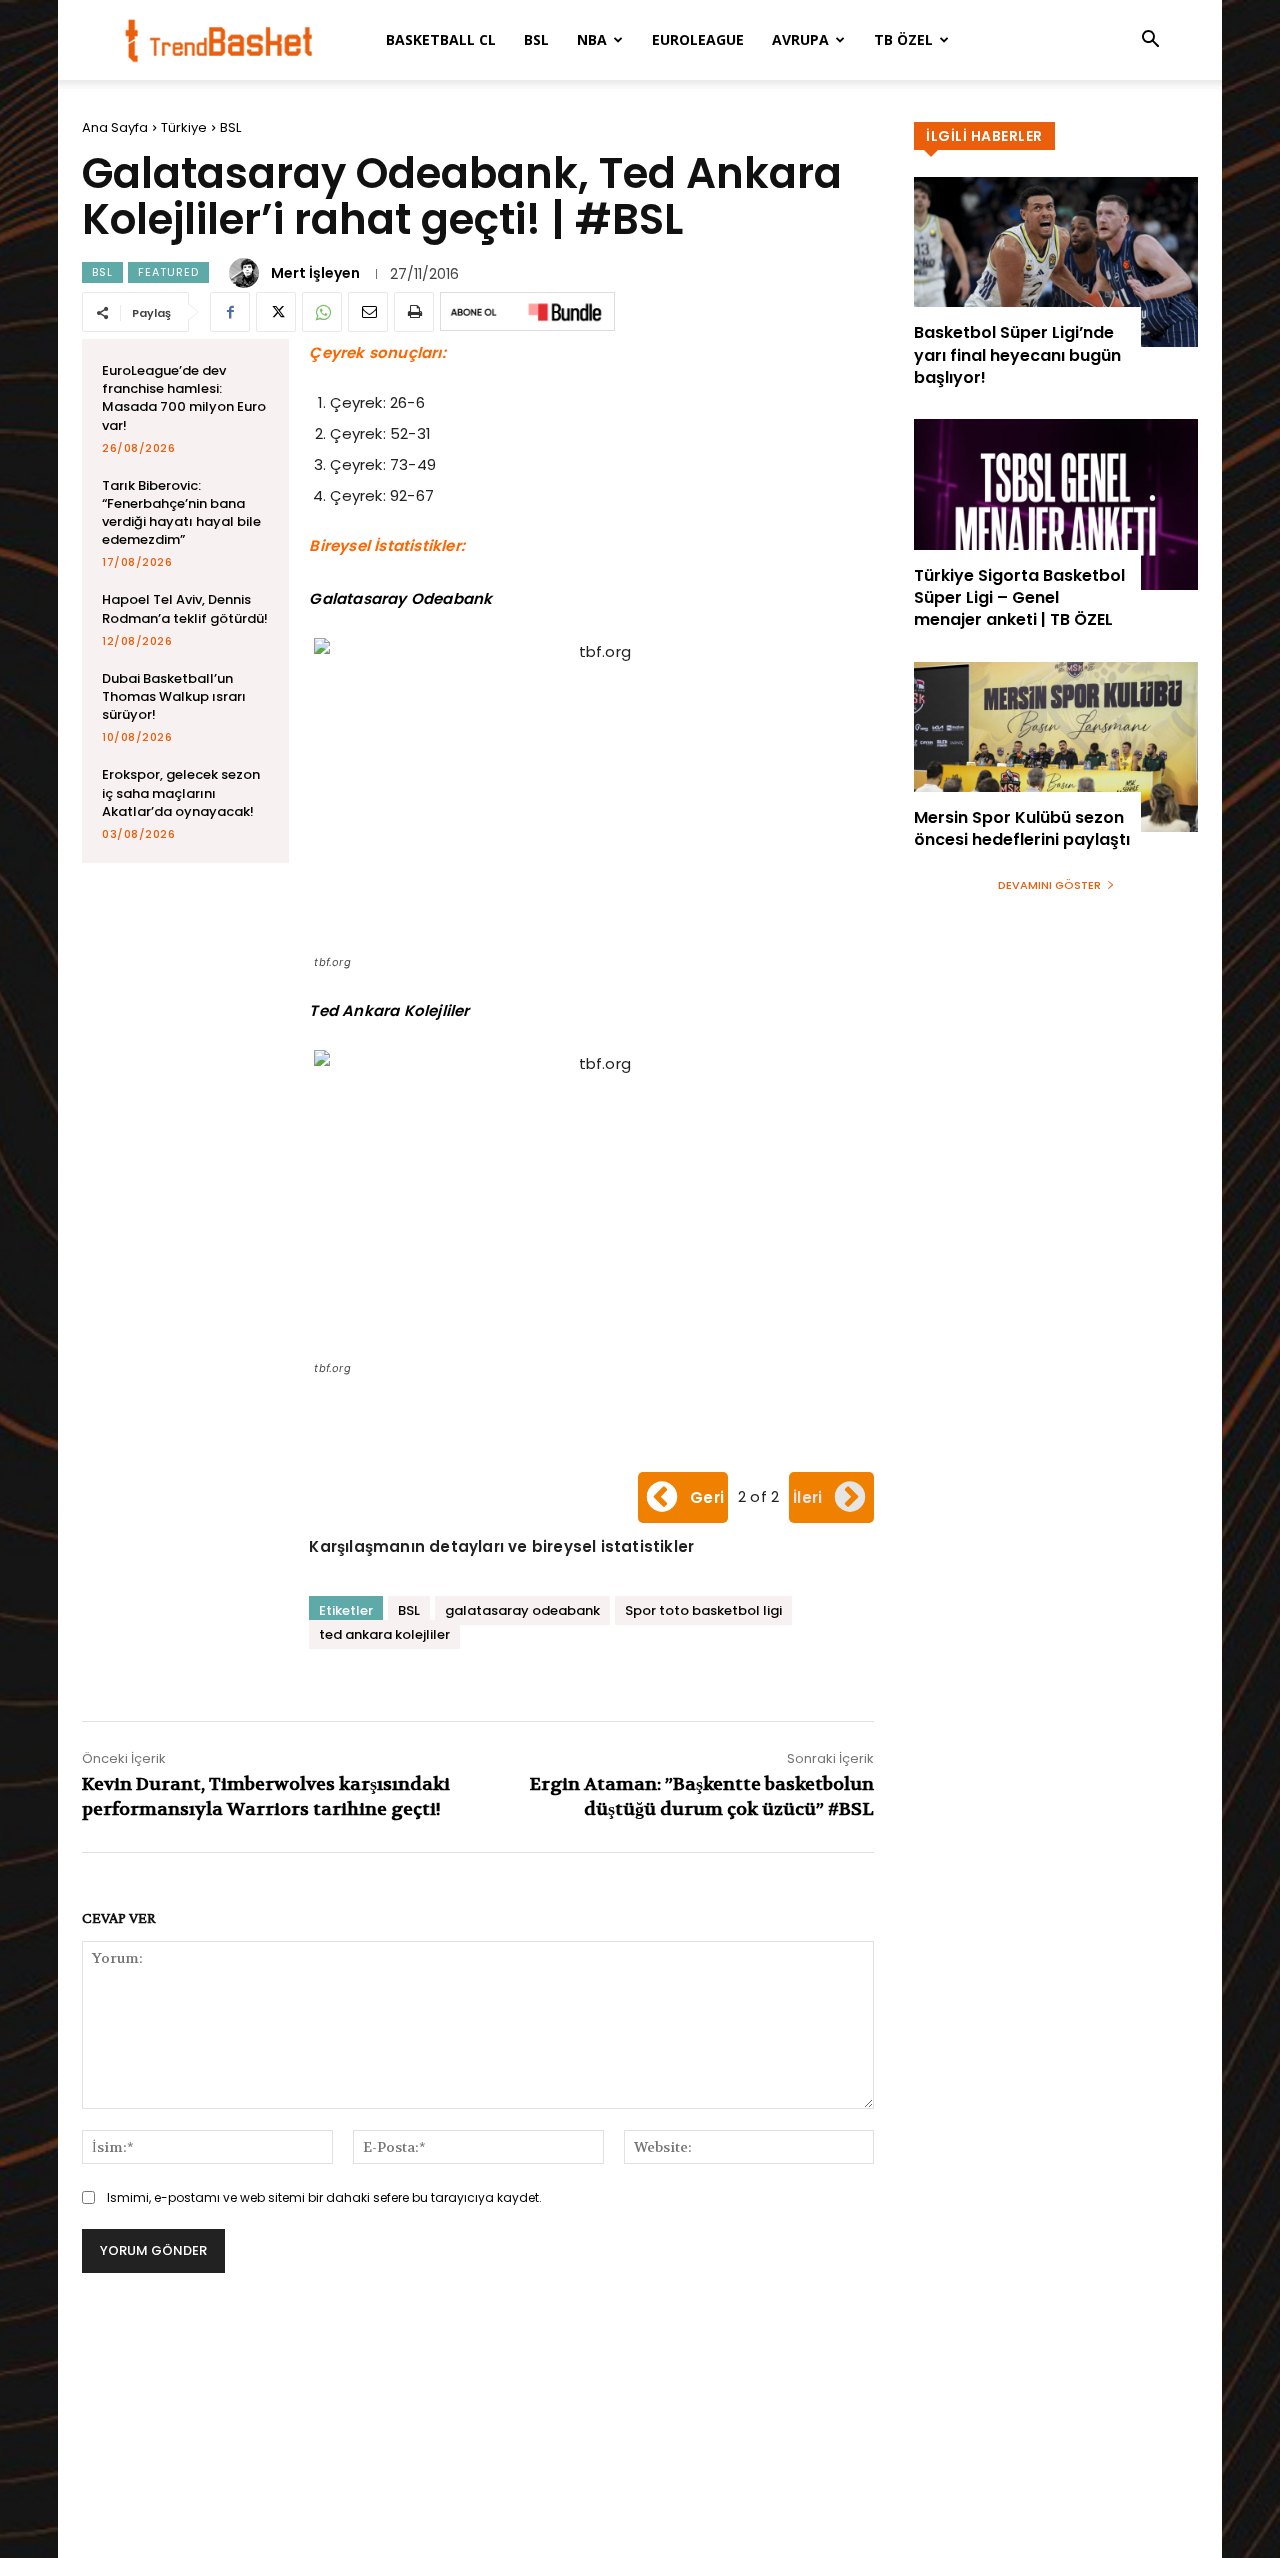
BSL (536, 39)
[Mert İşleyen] (247, 273)
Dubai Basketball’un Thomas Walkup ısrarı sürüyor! (174, 696)
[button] (1150, 41)
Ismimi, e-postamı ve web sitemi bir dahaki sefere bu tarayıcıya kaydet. (324, 2197)
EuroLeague (698, 39)
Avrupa (800, 39)
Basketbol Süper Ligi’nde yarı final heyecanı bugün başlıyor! (1017, 355)
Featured (168, 272)
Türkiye (184, 127)
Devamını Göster (1049, 885)
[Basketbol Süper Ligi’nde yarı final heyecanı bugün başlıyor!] (1056, 262)
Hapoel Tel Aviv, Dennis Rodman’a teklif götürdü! (185, 608)
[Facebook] (230, 312)
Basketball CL (441, 39)
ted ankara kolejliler (384, 1634)
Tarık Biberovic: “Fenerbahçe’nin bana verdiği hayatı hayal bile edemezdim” (181, 513)
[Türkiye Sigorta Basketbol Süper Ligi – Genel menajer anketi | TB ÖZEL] (1056, 504)
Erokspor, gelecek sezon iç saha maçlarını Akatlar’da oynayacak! (181, 792)
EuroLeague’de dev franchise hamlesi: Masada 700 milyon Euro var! (184, 398)
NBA (592, 39)
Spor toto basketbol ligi (703, 1610)
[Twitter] (276, 312)
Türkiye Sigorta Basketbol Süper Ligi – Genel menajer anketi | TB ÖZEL (1019, 598)
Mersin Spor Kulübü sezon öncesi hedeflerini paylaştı (1022, 828)
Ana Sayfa (115, 127)
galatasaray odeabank (522, 1610)
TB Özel (903, 39)
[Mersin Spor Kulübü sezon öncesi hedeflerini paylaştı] (1056, 747)
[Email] (368, 312)
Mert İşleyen (315, 273)
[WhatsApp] (322, 312)
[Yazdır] (414, 312)
